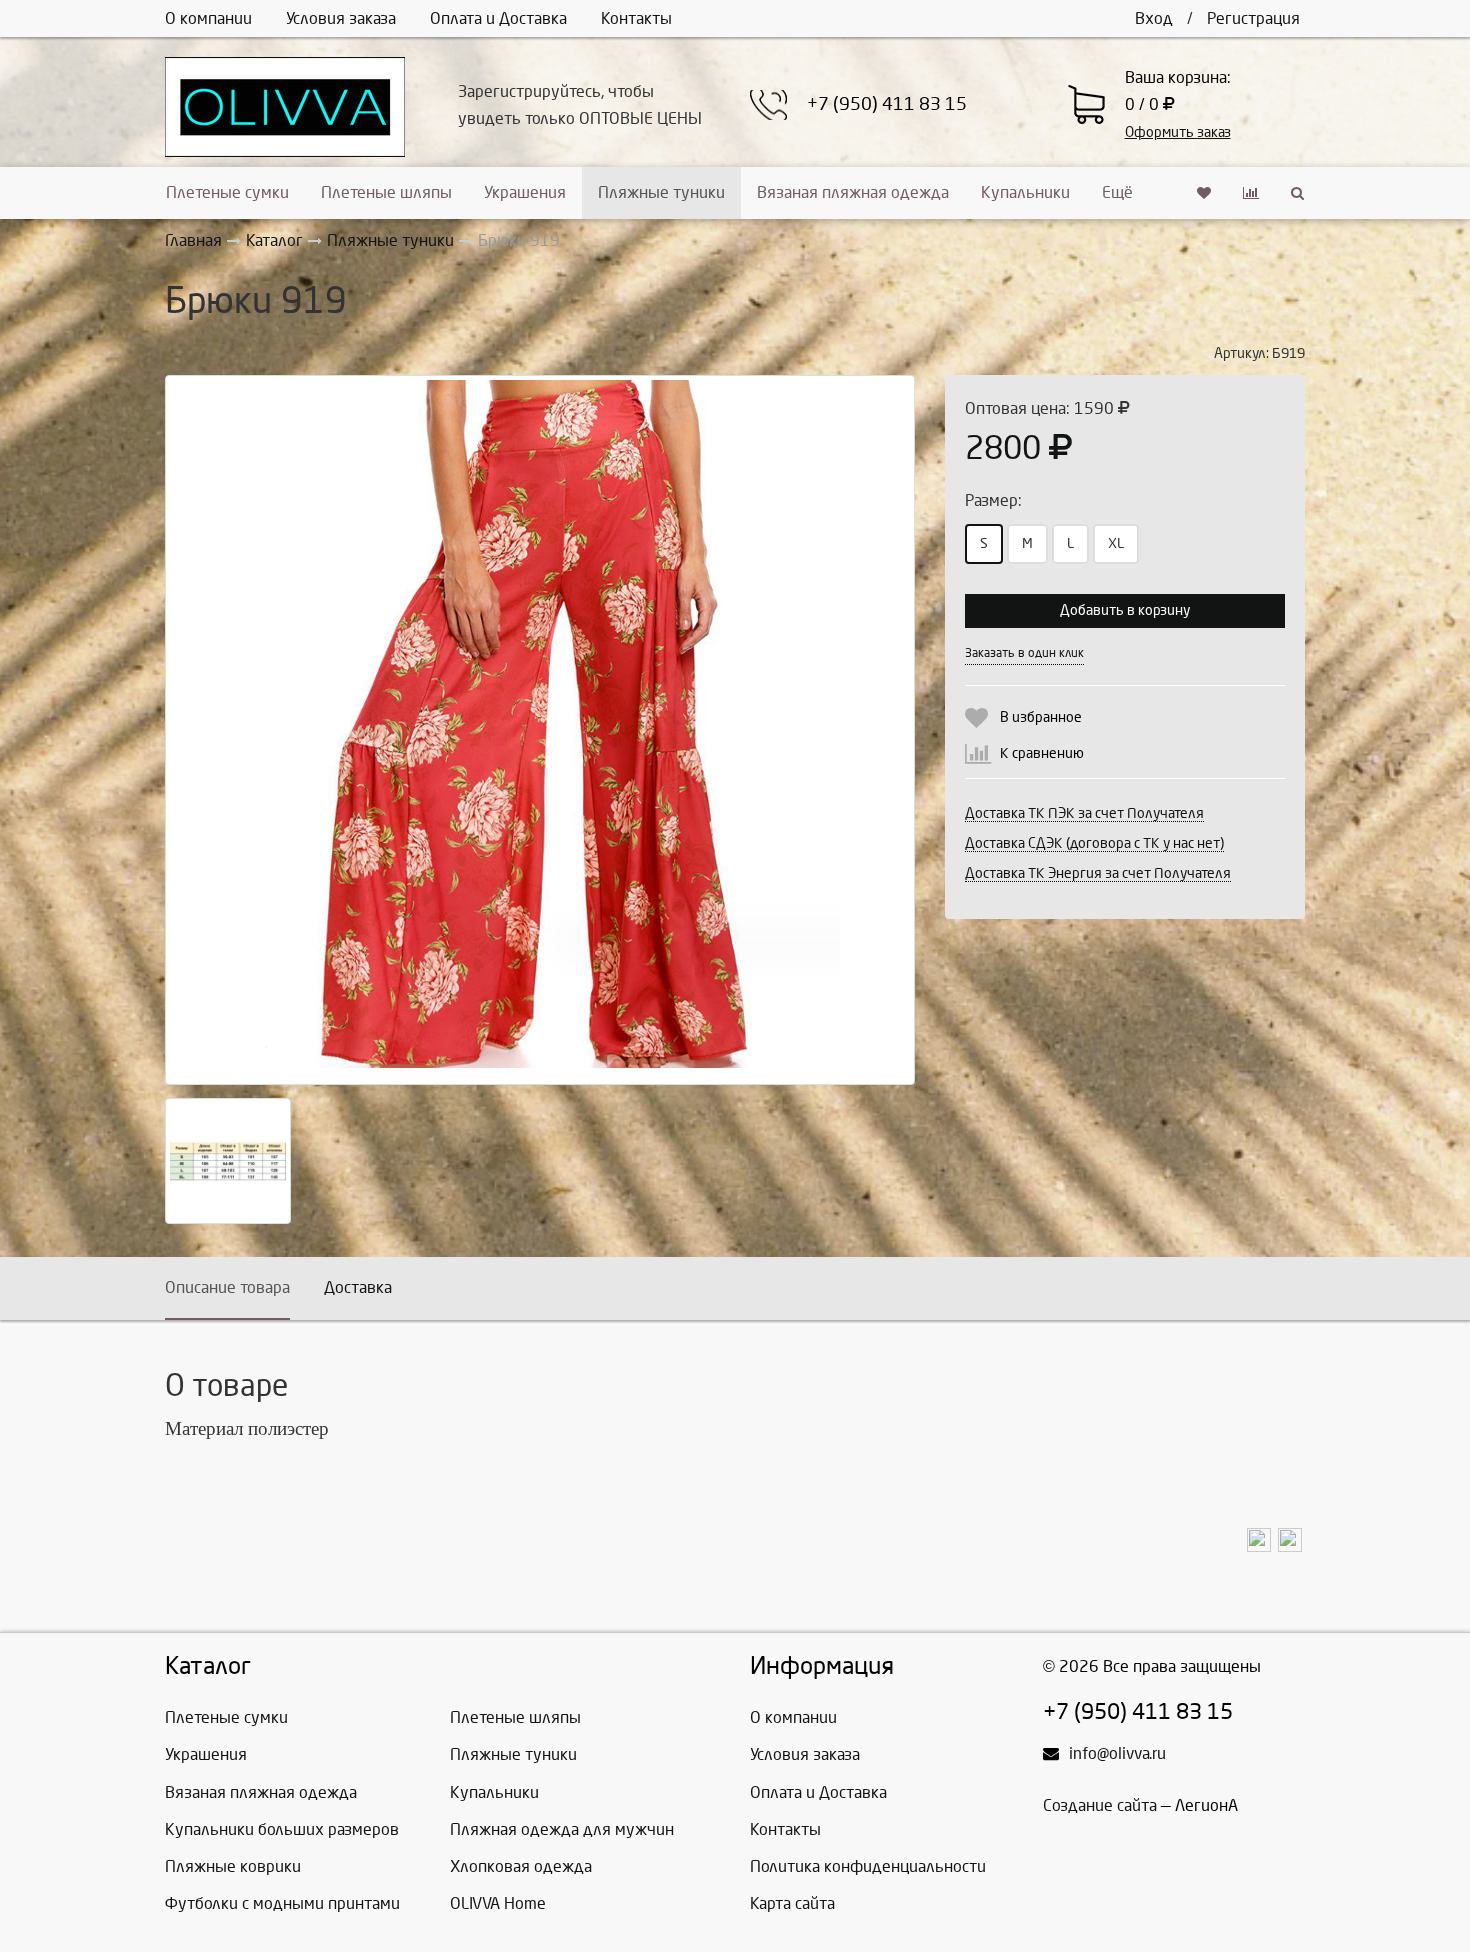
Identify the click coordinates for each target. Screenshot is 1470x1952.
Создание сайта (1100, 1805)
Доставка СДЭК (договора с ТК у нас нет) (1094, 843)
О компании (208, 18)
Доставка (358, 1287)
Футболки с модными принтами (282, 1903)
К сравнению (1042, 753)
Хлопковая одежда (521, 1866)
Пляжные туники (661, 192)
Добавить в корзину (1125, 610)
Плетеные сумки (227, 192)
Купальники (1025, 192)
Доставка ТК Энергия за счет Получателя (1098, 873)
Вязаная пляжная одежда (853, 192)
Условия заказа (341, 18)
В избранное (1041, 717)
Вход (1154, 18)
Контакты (636, 18)
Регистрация (1253, 18)
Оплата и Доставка (498, 18)
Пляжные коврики (233, 1866)
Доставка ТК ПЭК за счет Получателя (1084, 813)
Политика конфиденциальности (868, 1866)
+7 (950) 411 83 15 (887, 104)
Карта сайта (792, 1903)
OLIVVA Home (498, 1903)
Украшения (525, 192)
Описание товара (227, 1287)
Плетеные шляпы (386, 192)
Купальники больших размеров (282, 1829)
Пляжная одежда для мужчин (562, 1829)
